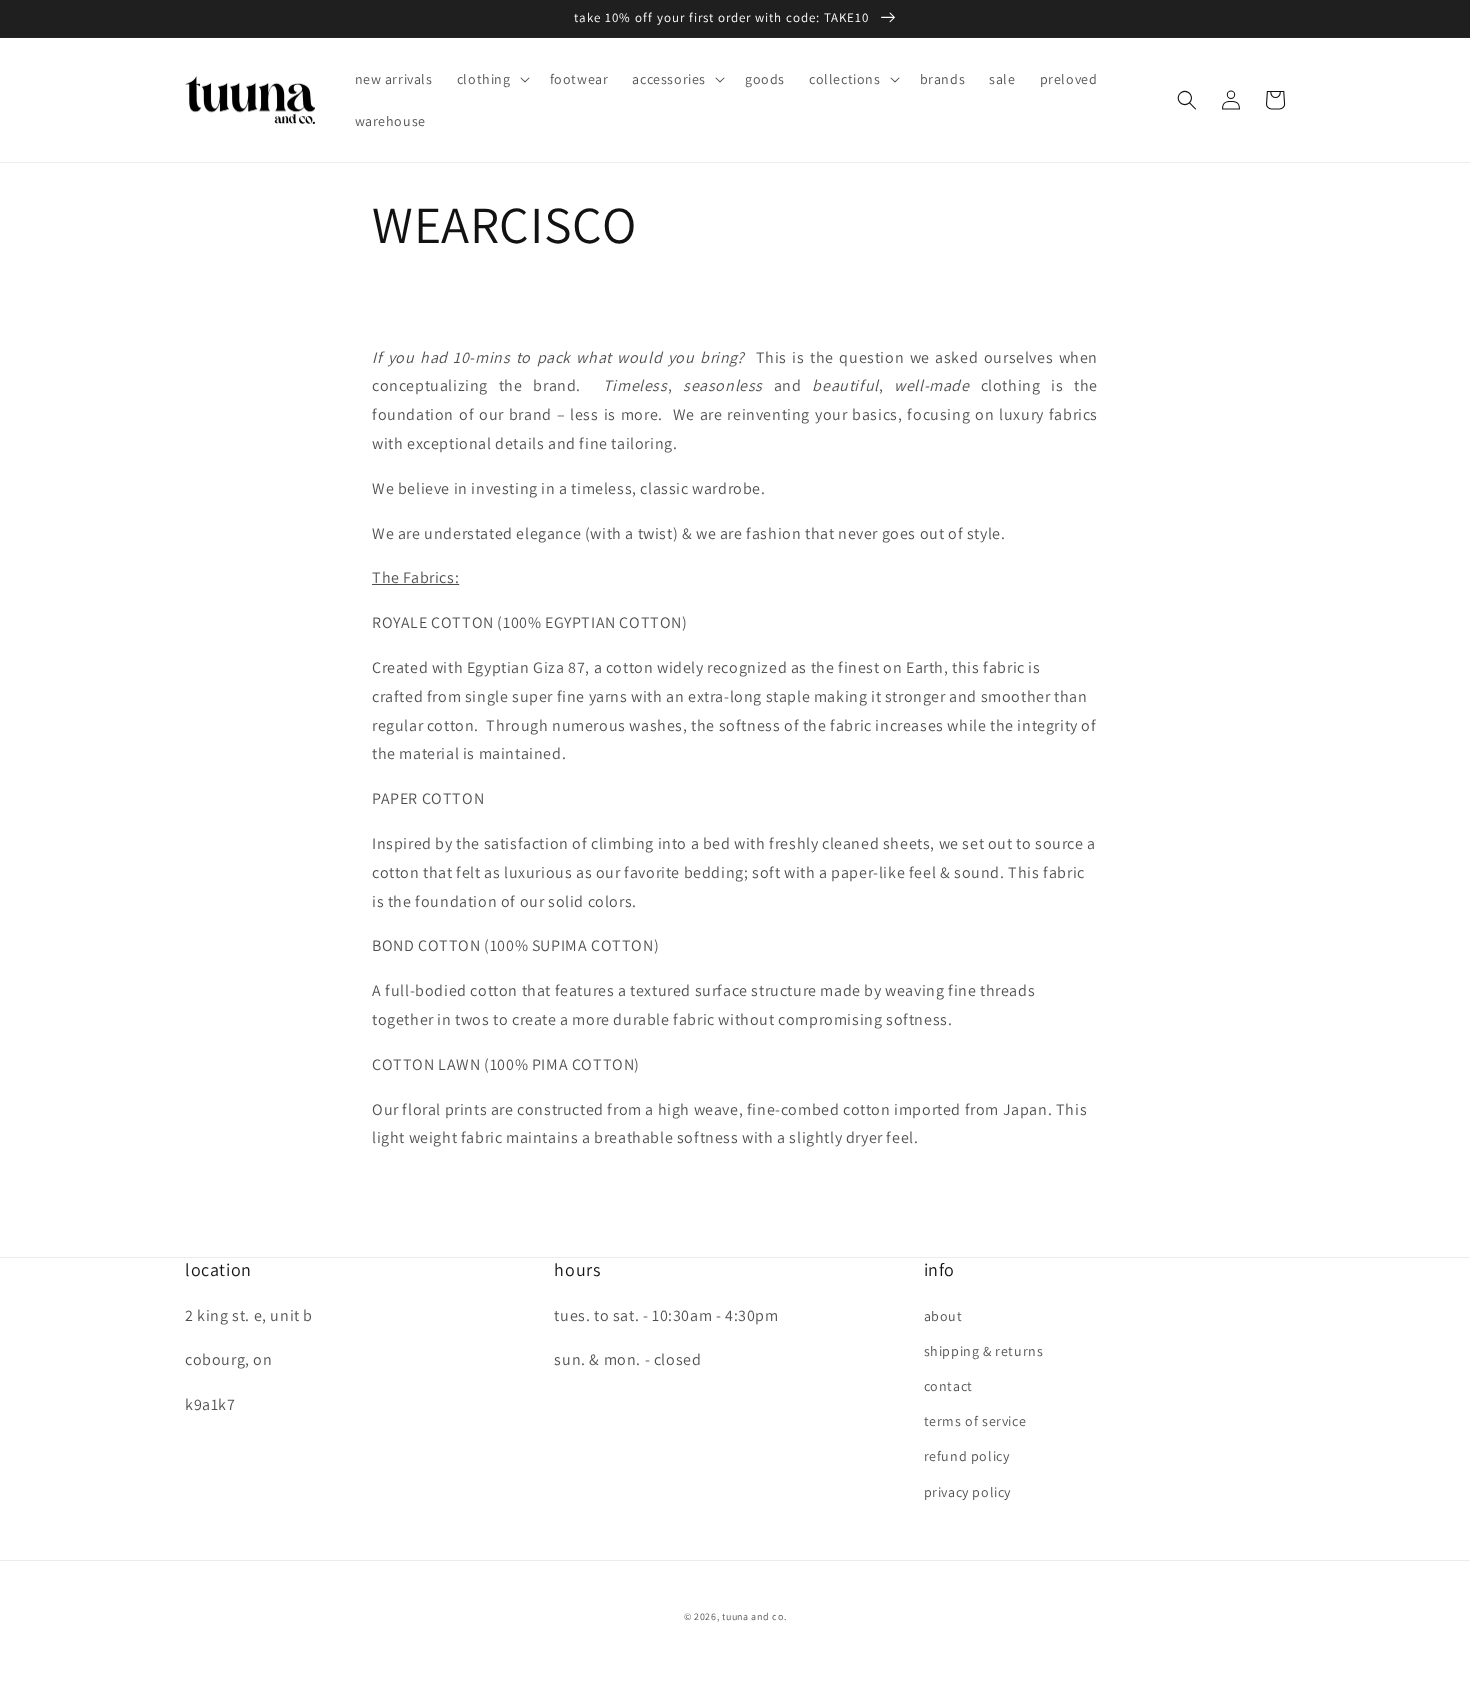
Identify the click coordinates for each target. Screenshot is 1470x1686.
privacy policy (967, 1492)
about (943, 1316)
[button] (491, 79)
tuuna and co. (754, 1616)
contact (948, 1386)
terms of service (975, 1421)
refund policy (967, 1456)
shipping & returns (984, 1351)
